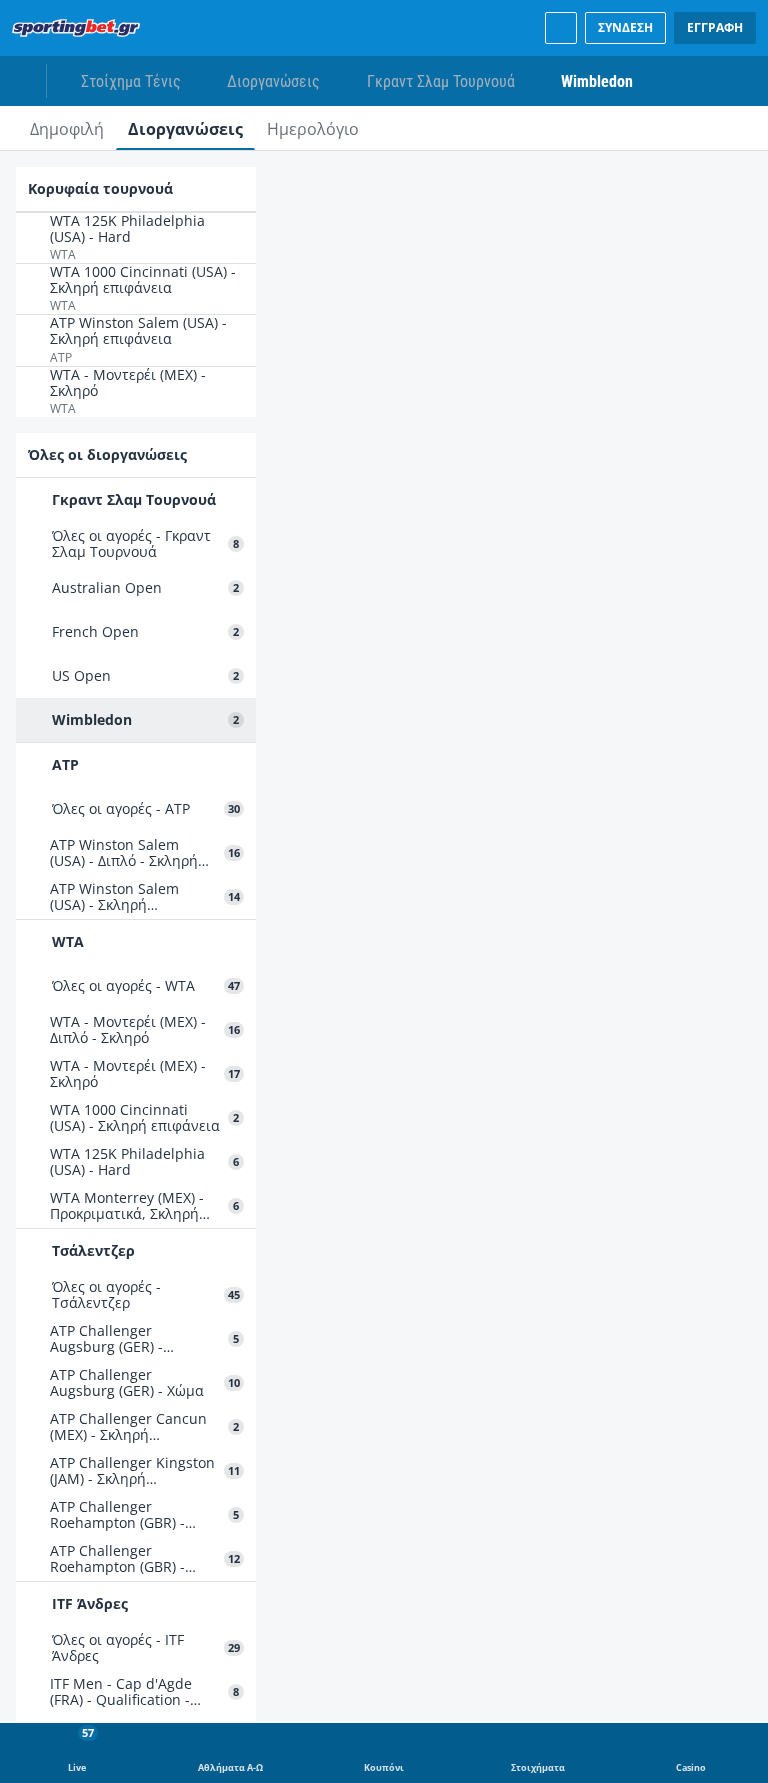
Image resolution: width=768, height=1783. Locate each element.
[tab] (67, 128)
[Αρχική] (80, 28)
